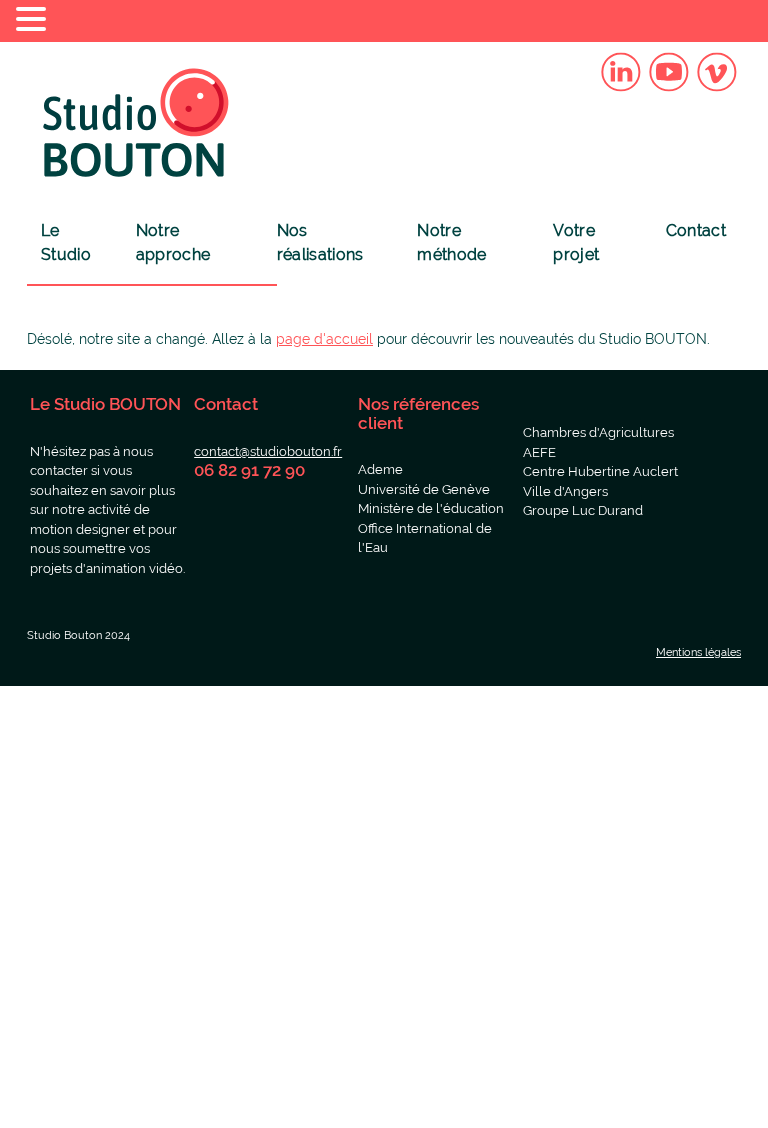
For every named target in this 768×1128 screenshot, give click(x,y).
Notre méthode (451, 242)
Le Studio (66, 242)
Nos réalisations (320, 242)
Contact (696, 230)
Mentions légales (698, 652)
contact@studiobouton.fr (268, 451)
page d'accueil (324, 339)
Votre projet (576, 242)
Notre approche (173, 242)
